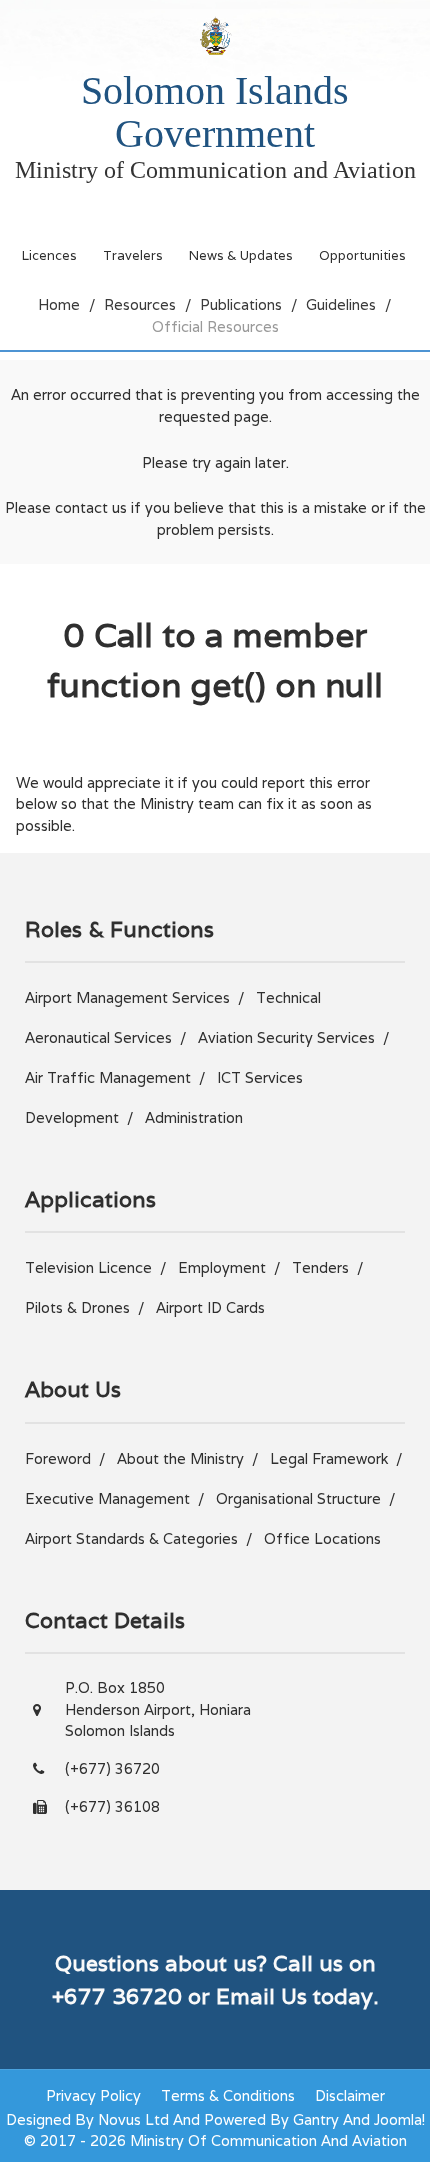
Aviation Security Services (286, 1037)
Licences (49, 255)
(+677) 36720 (112, 1768)
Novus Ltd (133, 2119)
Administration (194, 1117)
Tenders (320, 1267)
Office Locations (322, 1538)
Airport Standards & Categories (131, 1538)
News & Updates (241, 255)
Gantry (316, 2119)
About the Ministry (180, 1458)
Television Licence (88, 1267)
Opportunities (362, 255)
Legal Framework (329, 1458)
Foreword (58, 1458)
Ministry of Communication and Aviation (215, 170)
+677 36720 (117, 1996)
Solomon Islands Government (215, 112)
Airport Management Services (127, 997)
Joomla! (399, 2119)
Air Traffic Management (108, 1077)
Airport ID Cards (210, 1307)
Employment (222, 1267)
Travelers (133, 255)
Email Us (261, 1996)
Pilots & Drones (77, 1307)
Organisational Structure (298, 1498)
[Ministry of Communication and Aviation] (215, 35)
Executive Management (107, 1498)
